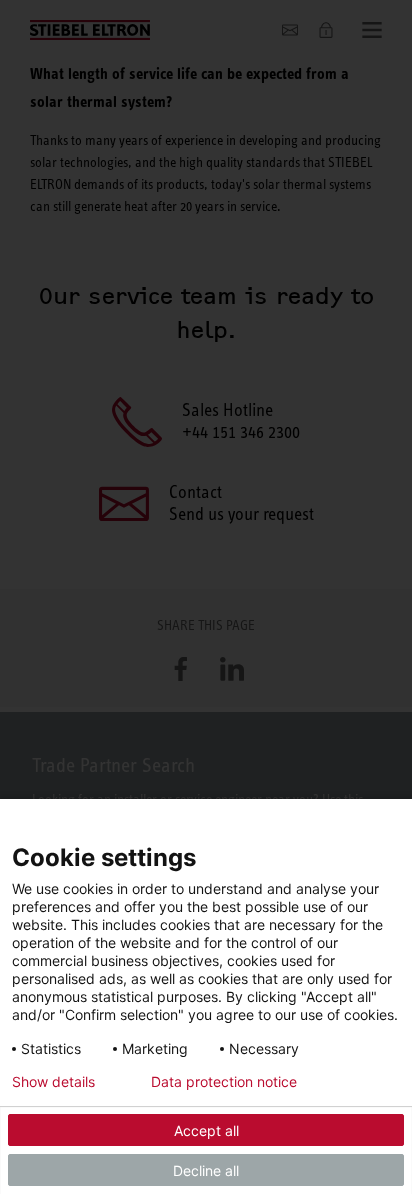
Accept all (206, 1130)
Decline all (206, 1170)
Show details (53, 1082)
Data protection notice (224, 1082)
